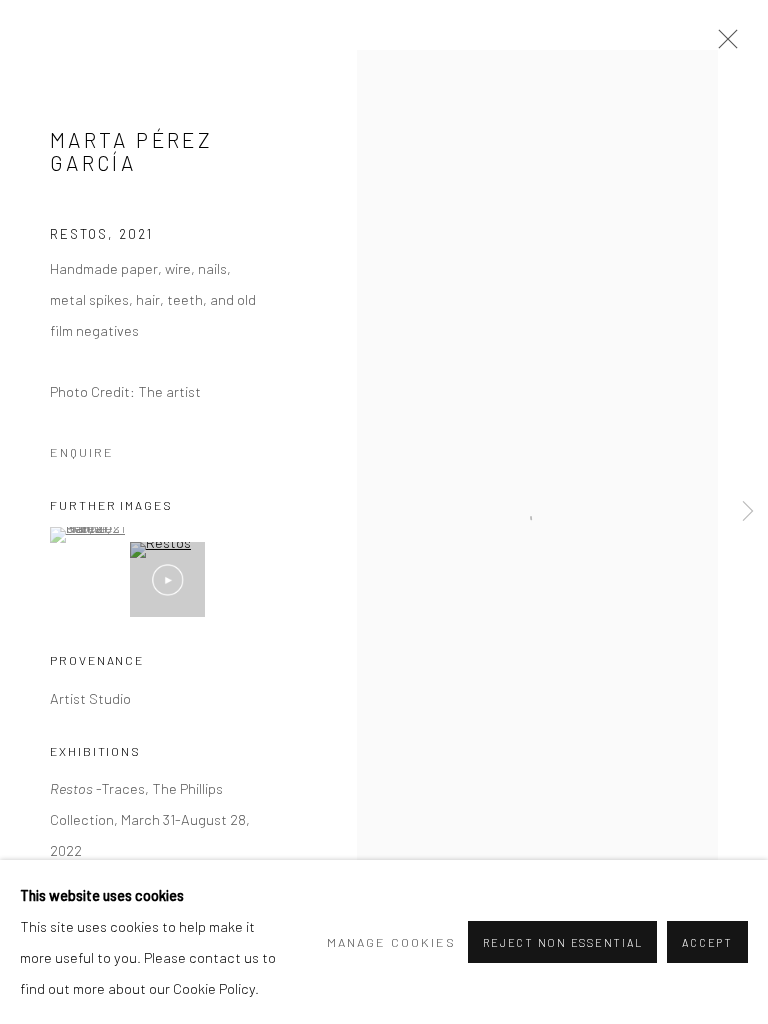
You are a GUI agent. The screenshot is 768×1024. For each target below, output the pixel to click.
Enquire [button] (82, 452)
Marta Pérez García (131, 151)
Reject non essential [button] (562, 942)
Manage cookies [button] (391, 942)
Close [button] (723, 45)
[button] (87, 535)
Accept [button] (707, 942)
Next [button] (748, 512)
